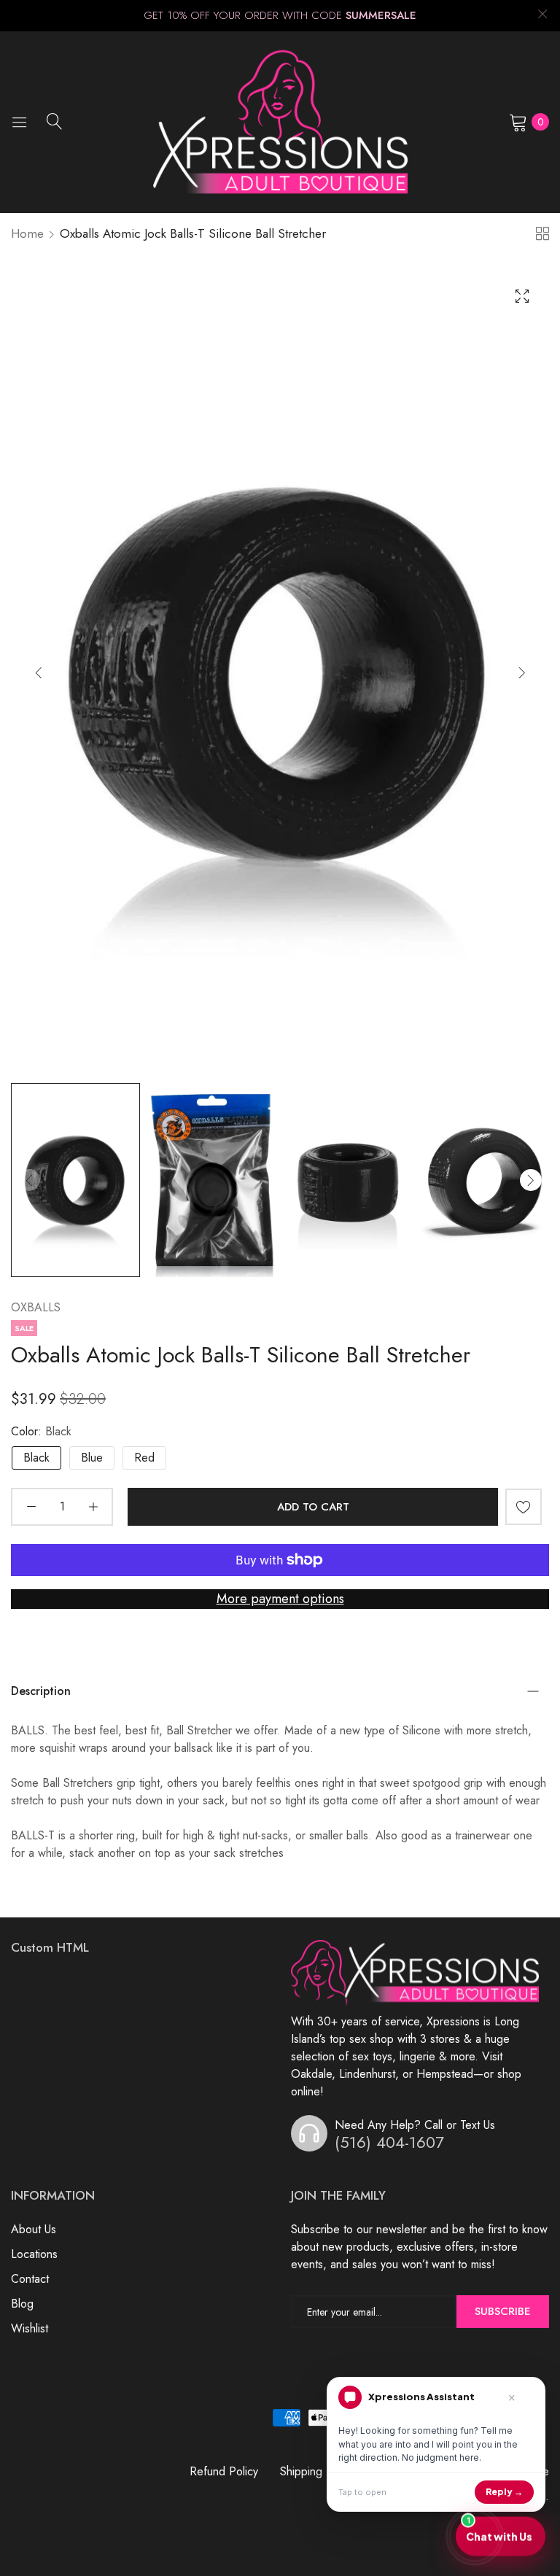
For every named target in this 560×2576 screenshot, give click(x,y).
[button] (522, 672)
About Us (34, 2229)
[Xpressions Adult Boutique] (280, 122)
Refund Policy (224, 2471)
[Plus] (93, 1507)
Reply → (504, 2492)
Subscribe (503, 2311)
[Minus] (31, 1507)
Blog (22, 2304)
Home (27, 233)
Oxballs (36, 1307)
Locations (34, 2254)
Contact (30, 2279)
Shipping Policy (318, 2471)
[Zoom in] (522, 296)
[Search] (55, 121)
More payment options (280, 1599)
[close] (542, 16)
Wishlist (30, 2328)
